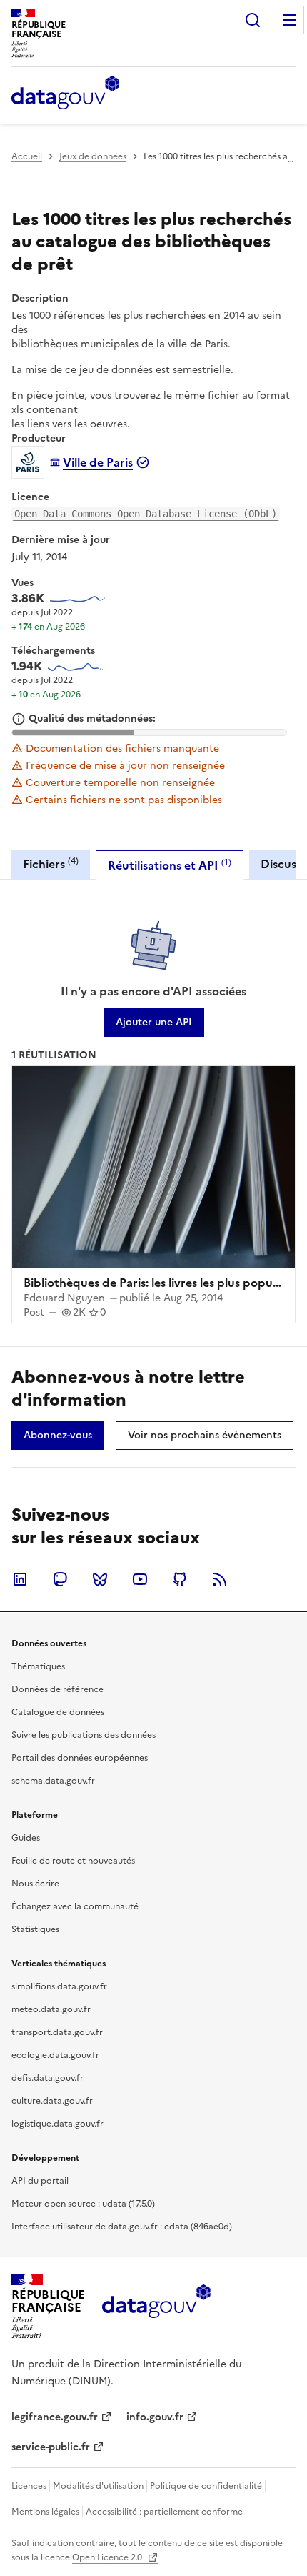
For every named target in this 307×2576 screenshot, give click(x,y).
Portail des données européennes (80, 1758)
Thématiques (38, 1666)
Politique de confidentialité (206, 2486)
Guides (26, 1838)
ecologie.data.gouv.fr (55, 2055)
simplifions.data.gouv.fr (59, 1986)
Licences (29, 2486)
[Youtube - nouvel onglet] (140, 1579)
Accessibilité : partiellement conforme (164, 2512)
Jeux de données (93, 156)
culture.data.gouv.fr (52, 2101)
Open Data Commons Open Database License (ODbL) (146, 514)
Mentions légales (45, 2512)
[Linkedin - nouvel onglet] (20, 1579)
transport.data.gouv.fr (57, 2032)
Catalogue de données (58, 1712)
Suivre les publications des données (84, 1735)
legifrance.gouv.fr (55, 2417)
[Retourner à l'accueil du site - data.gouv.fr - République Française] (156, 2307)
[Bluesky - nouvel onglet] (100, 1579)
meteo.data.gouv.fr (51, 2009)
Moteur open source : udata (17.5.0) (83, 2204)
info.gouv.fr (155, 2417)
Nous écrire (35, 1884)
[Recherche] (253, 20)
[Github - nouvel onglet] (180, 1579)
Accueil (27, 156)
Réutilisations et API (170, 865)
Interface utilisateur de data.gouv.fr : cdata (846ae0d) (122, 2227)
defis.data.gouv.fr (47, 2078)
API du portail (40, 2181)
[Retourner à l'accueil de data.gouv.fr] (65, 94)
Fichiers (51, 864)
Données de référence (57, 1689)
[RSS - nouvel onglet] (220, 1579)
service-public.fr (51, 2447)
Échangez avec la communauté (75, 1906)
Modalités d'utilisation (98, 2486)
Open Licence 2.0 (108, 2557)
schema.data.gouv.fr (53, 1781)
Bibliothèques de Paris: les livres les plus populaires (162, 1283)
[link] (154, 1023)
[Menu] (290, 20)
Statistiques (35, 1929)
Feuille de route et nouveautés (73, 1861)
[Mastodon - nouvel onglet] (60, 1579)
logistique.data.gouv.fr (57, 2124)
